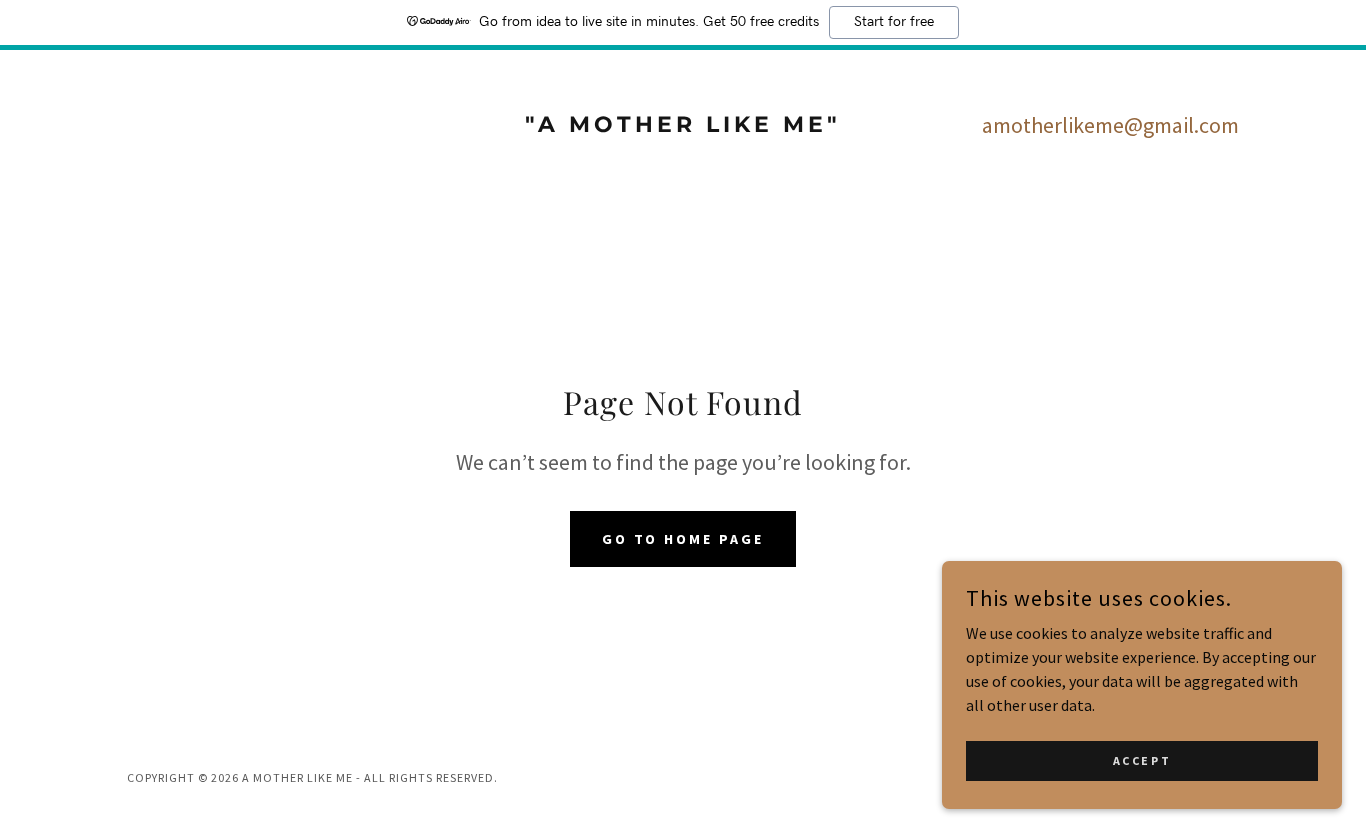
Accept (1142, 760)
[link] (683, 126)
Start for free (894, 22)
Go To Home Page (683, 539)
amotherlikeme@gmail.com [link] (1110, 125)
